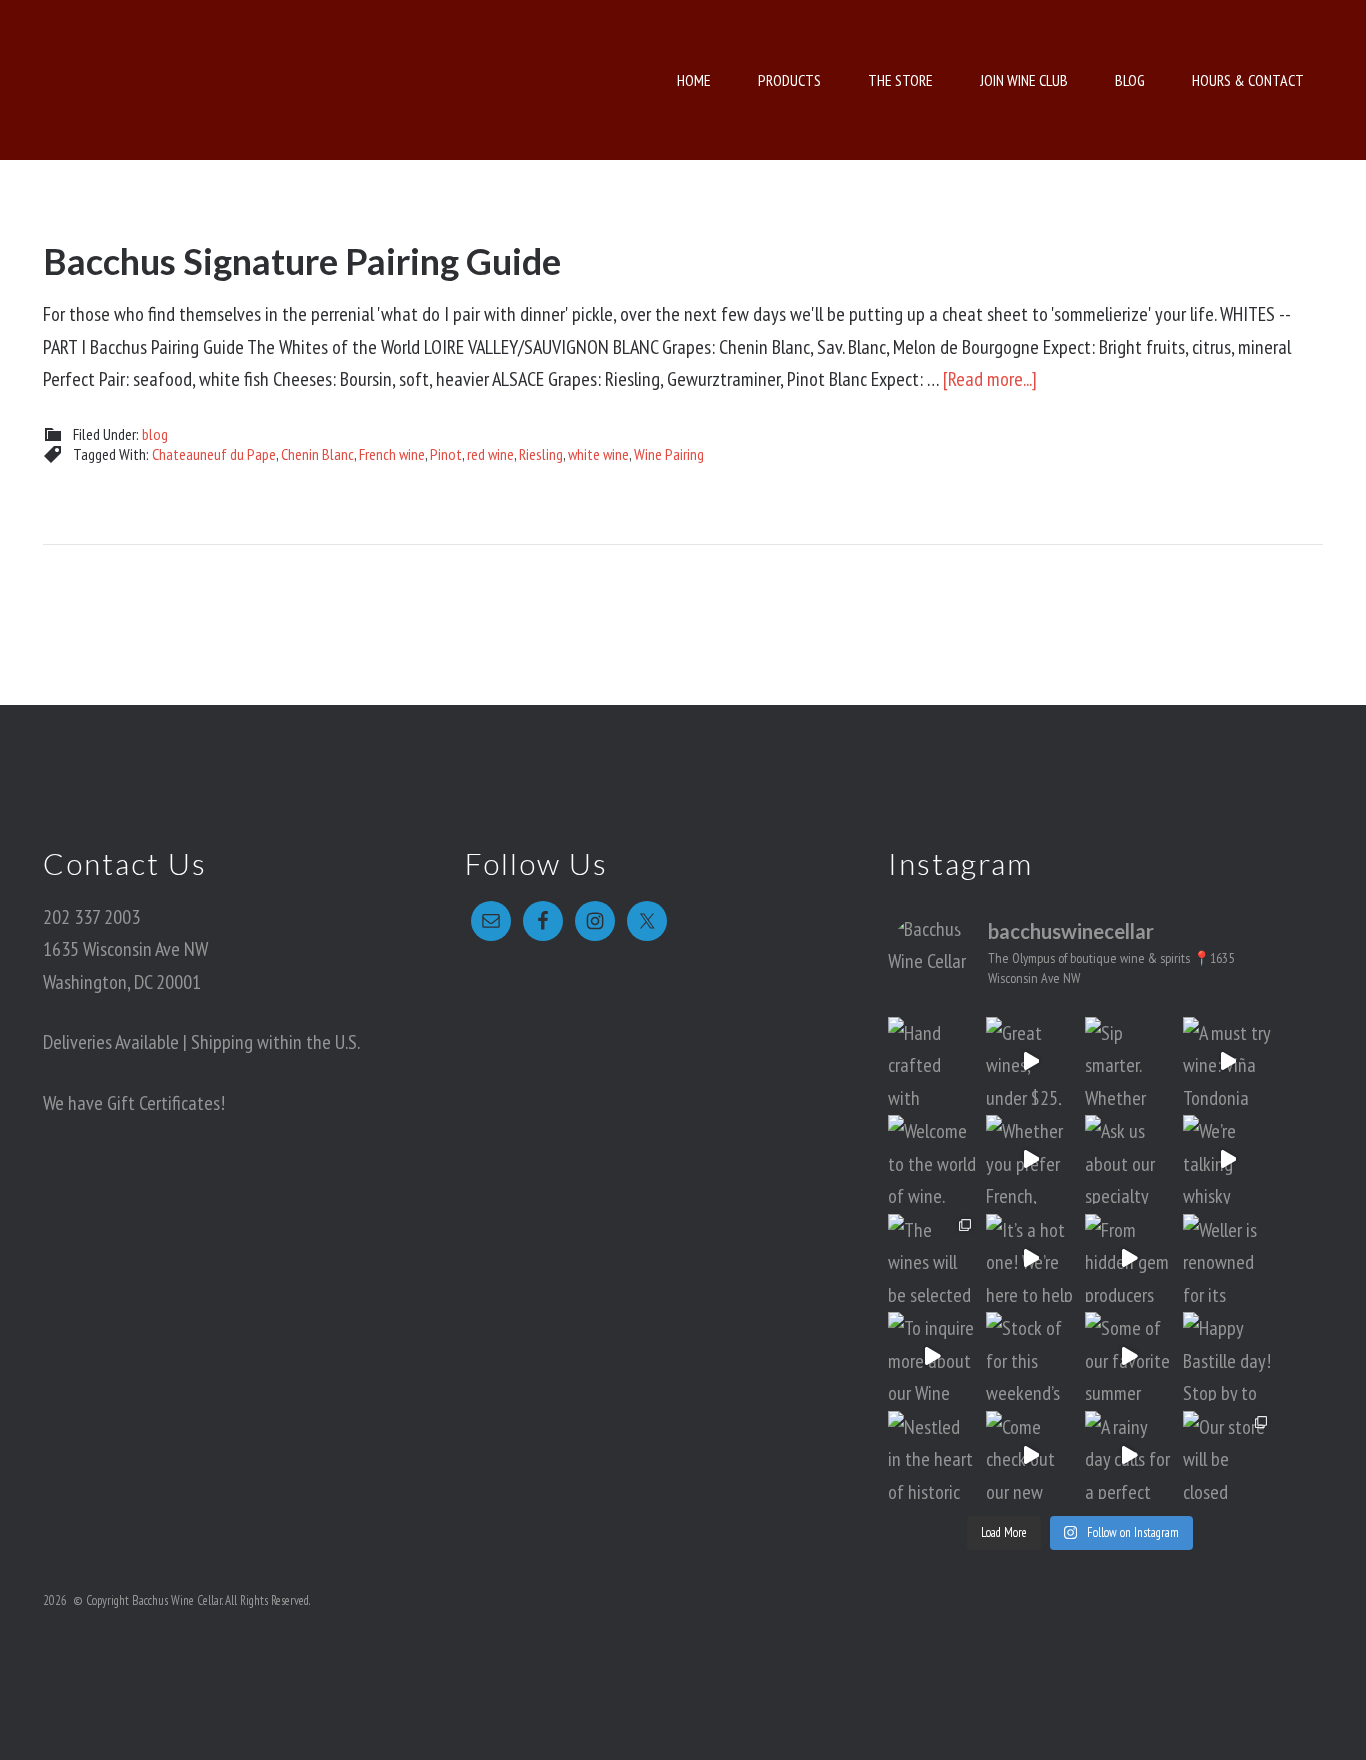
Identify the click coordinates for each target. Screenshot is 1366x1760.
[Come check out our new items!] (1030, 1455)
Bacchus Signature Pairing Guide (302, 261)
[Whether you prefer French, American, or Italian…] (1030, 1159)
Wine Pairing (669, 454)
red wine (490, 454)
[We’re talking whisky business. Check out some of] (1227, 1159)
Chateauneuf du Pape (214, 454)
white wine (598, 454)
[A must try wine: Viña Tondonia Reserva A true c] (1227, 1061)
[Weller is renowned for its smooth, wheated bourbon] (1227, 1258)
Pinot (446, 454)
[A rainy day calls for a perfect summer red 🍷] (1129, 1455)
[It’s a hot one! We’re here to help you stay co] (1030, 1258)
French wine (392, 454)
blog (155, 434)
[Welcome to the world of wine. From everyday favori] (932, 1159)
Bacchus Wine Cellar (220, 80)
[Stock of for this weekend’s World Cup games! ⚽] (1030, 1356)
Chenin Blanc (317, 454)
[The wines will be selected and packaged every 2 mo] (932, 1258)
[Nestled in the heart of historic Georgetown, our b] (932, 1455)
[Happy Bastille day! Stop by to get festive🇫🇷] (1227, 1356)
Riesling (541, 454)
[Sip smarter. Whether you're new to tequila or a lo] (1129, 1061)
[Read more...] (990, 379)
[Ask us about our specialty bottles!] (1129, 1159)
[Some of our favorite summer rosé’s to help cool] (1129, 1356)
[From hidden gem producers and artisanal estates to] (1129, 1258)
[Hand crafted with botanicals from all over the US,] (932, 1061)
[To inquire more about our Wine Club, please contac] (932, 1356)
